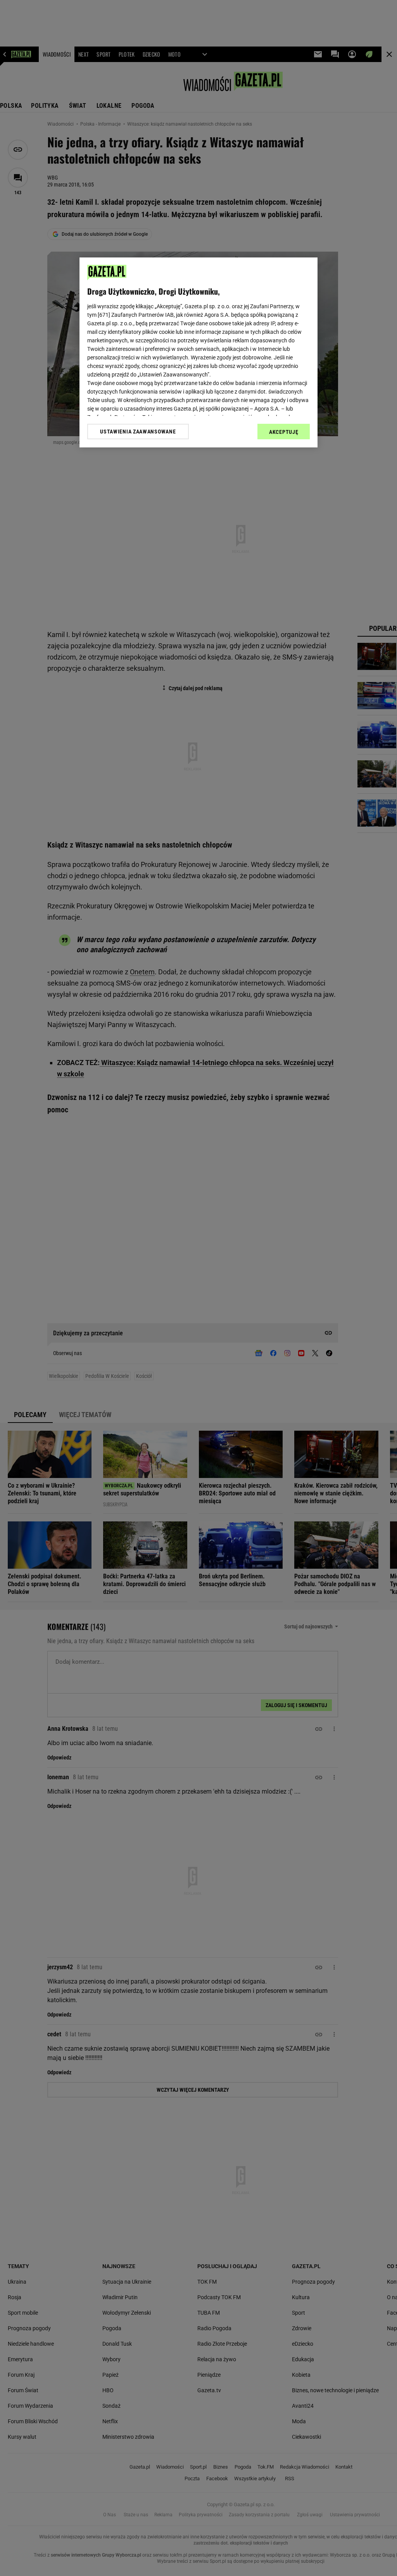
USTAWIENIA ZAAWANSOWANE (138, 432)
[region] (198, 352)
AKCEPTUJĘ (284, 432)
